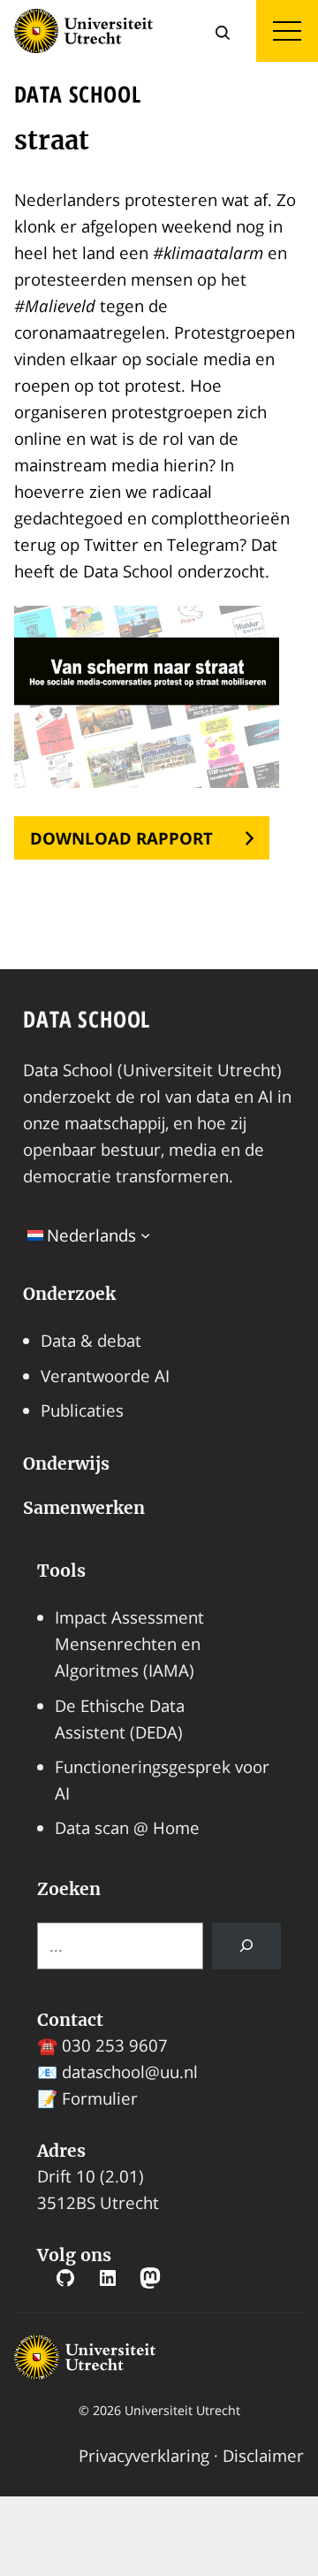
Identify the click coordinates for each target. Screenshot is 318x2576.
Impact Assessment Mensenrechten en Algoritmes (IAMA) (129, 1643)
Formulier (100, 2098)
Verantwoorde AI (105, 1376)
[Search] (246, 1946)
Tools (61, 1571)
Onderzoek (69, 1294)
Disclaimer (263, 2455)
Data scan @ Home (127, 1827)
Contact (70, 2020)
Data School (87, 1019)
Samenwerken (84, 1508)
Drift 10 (66, 2176)
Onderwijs (66, 1464)
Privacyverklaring (144, 2455)
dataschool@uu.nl (130, 2072)
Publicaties (82, 1410)
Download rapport (121, 838)
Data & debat (91, 1340)
